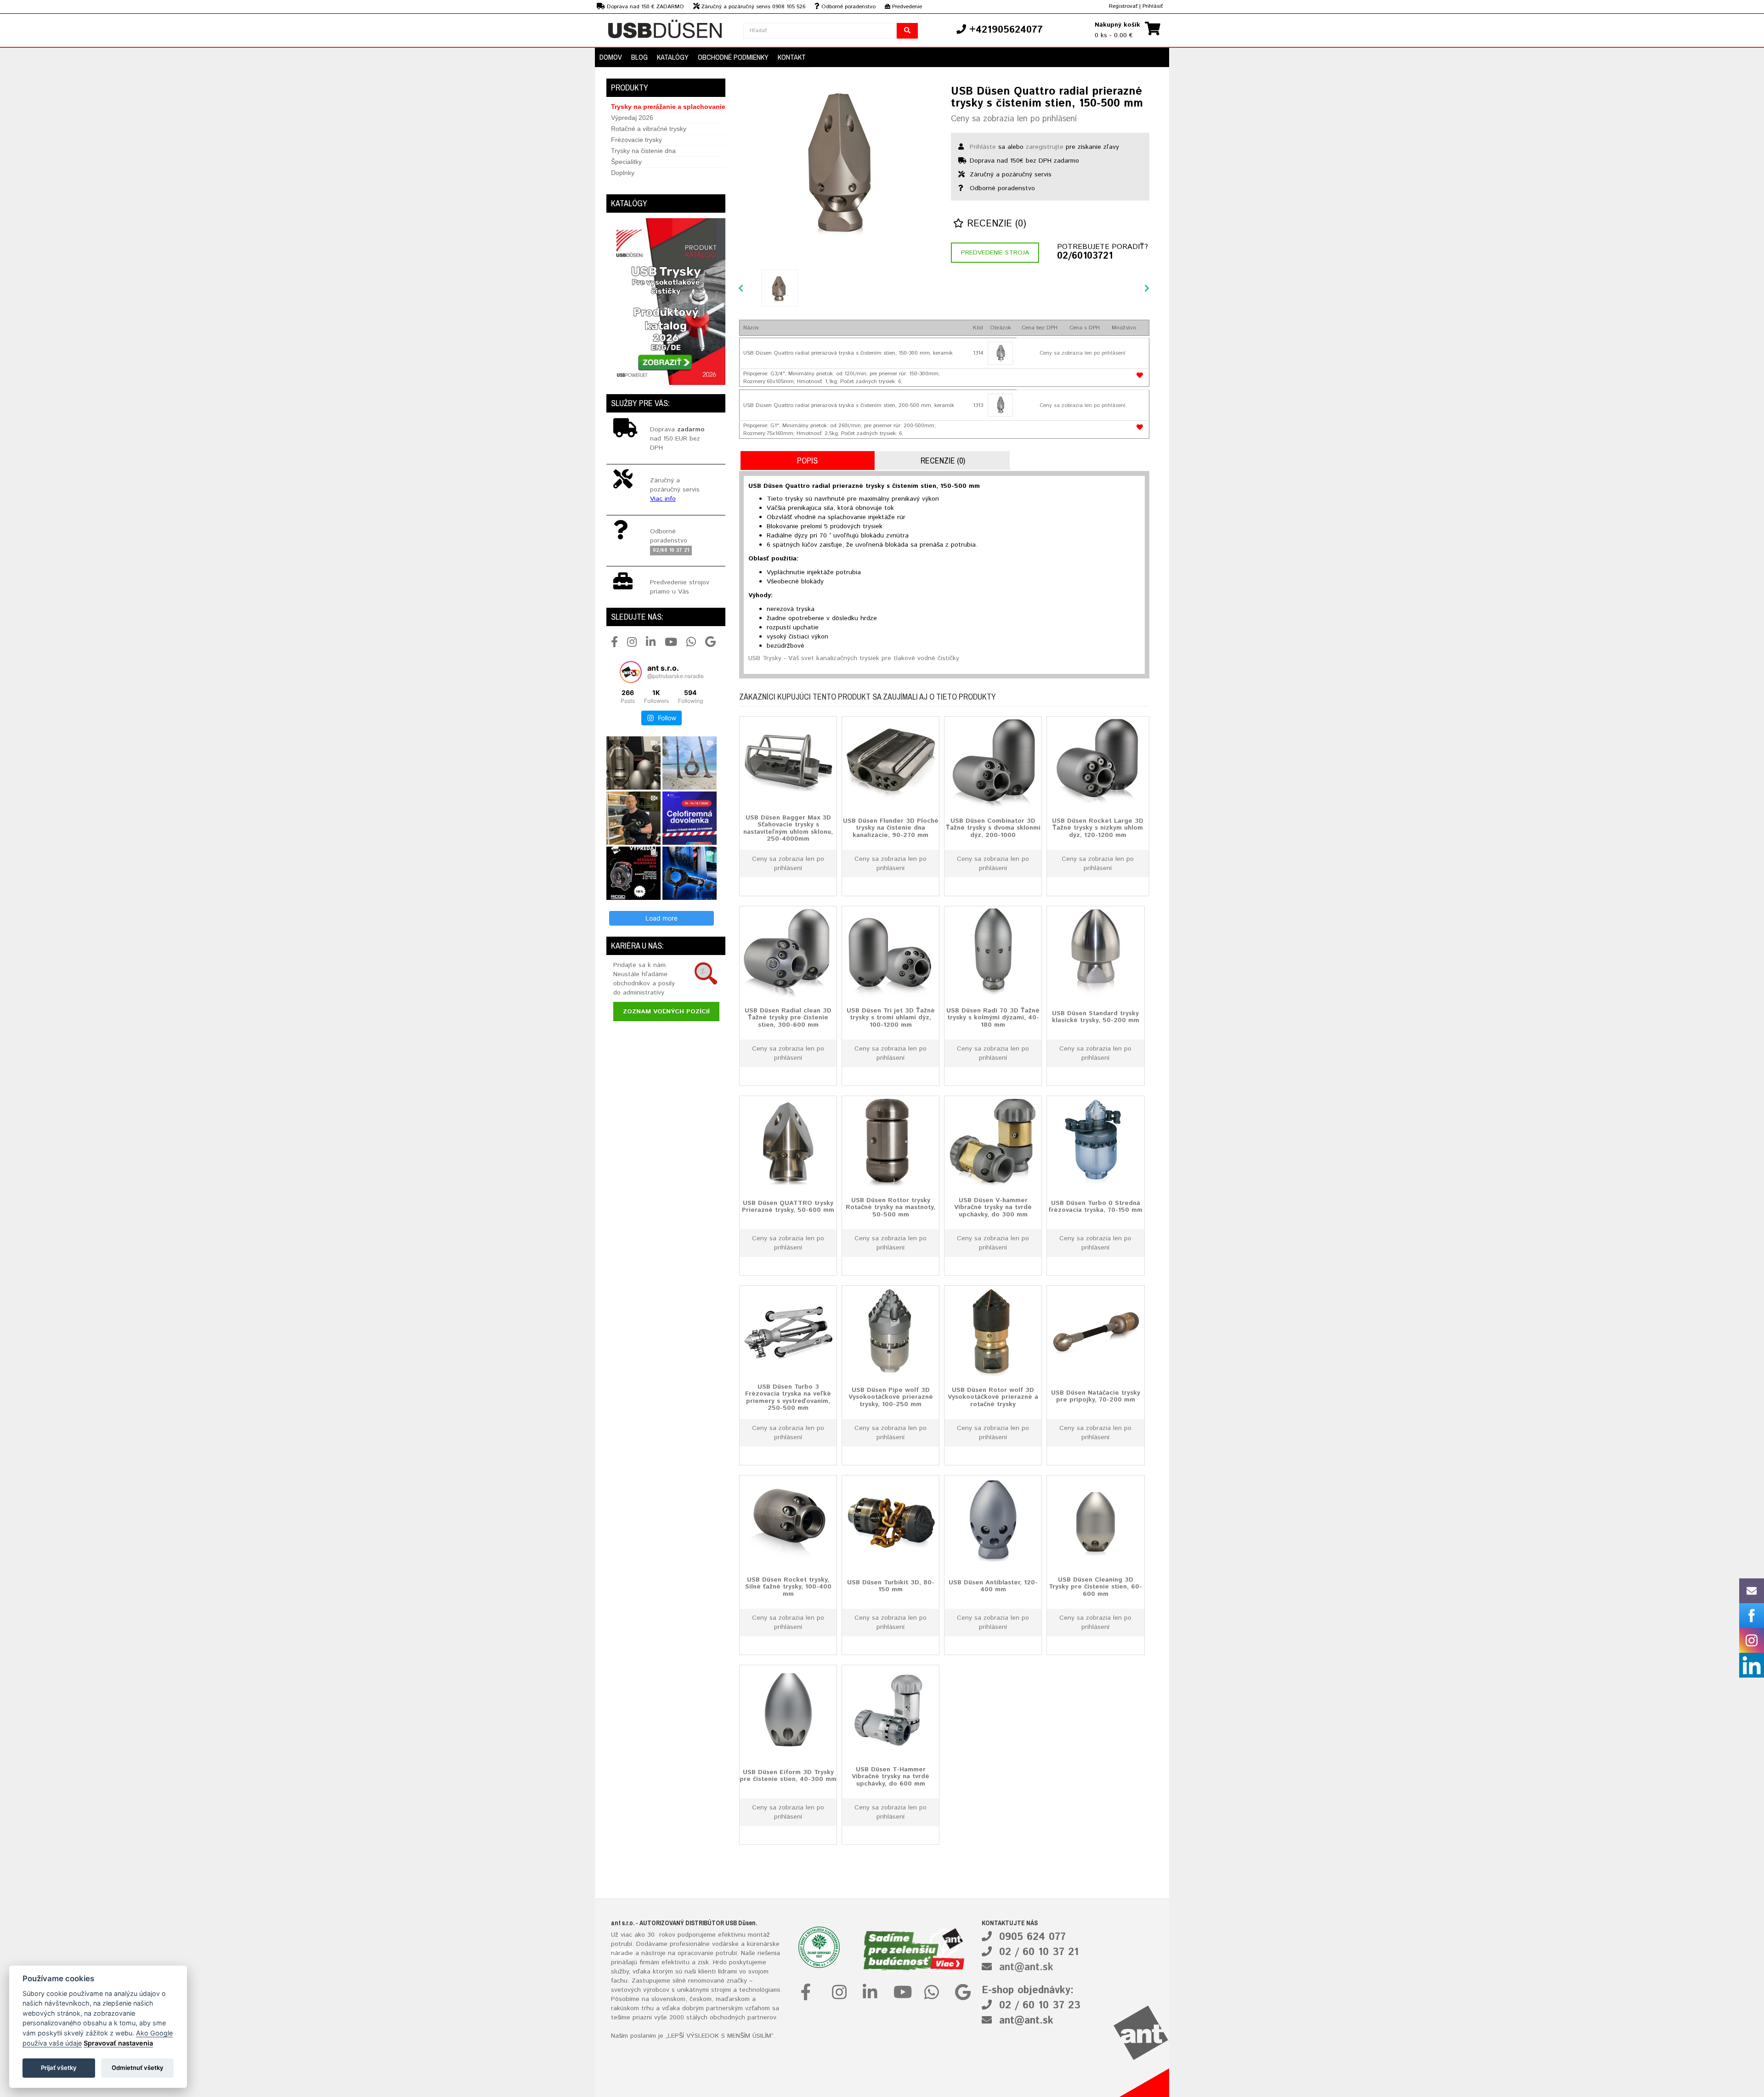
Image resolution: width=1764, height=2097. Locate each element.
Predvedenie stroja (995, 253)
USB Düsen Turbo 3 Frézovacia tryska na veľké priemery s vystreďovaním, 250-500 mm (788, 1397)
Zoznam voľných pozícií (666, 1012)
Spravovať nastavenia (118, 2043)
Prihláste (983, 147)
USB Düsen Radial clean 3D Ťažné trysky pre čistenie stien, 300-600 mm (788, 1017)
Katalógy (673, 57)
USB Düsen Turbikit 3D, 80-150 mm (891, 1585)
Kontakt (792, 57)
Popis (807, 461)
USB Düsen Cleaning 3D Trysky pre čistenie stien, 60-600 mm (1095, 1586)
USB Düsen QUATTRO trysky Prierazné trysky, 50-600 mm (788, 1206)
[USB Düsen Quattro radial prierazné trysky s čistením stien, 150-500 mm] (838, 165)
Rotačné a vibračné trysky (649, 129)
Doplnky (623, 173)
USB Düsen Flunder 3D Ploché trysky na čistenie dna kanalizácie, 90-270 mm (891, 828)
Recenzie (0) (995, 224)
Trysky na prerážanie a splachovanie (668, 107)
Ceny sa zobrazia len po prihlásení (1014, 119)
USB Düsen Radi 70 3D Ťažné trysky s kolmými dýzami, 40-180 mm (993, 1017)
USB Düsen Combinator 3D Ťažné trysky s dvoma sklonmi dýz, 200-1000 (993, 828)
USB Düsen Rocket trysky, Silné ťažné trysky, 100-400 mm (788, 1586)
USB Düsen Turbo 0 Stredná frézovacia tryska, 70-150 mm (1095, 1206)
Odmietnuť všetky (138, 2068)
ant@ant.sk (1026, 1967)
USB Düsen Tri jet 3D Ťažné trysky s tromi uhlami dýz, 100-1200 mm (891, 1017)
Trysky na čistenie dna (643, 151)
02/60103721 (1085, 256)
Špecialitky (626, 162)
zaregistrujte (1045, 147)
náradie (622, 1953)
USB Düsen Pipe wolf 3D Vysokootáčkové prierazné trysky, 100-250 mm (891, 1397)
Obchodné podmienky (733, 57)
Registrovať (1123, 6)
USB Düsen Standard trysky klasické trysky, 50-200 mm (1096, 1016)
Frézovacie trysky (636, 140)
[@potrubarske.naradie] (631, 672)
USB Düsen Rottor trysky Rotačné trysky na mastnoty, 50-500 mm (890, 1207)
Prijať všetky (59, 2068)
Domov (611, 57)
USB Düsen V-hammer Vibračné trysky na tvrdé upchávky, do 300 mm (993, 1207)
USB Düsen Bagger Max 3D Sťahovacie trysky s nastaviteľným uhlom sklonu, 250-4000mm (788, 828)
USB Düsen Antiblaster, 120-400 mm (993, 1585)
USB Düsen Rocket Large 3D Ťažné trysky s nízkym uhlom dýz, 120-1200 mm (1098, 828)
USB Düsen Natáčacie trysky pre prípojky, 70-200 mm (1096, 1396)
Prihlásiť (1153, 6)
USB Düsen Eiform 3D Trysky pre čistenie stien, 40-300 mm (788, 1775)
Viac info (663, 499)
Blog (639, 57)
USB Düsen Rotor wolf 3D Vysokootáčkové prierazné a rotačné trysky (993, 1397)
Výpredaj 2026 (632, 118)
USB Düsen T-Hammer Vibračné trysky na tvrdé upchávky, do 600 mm (890, 1776)
